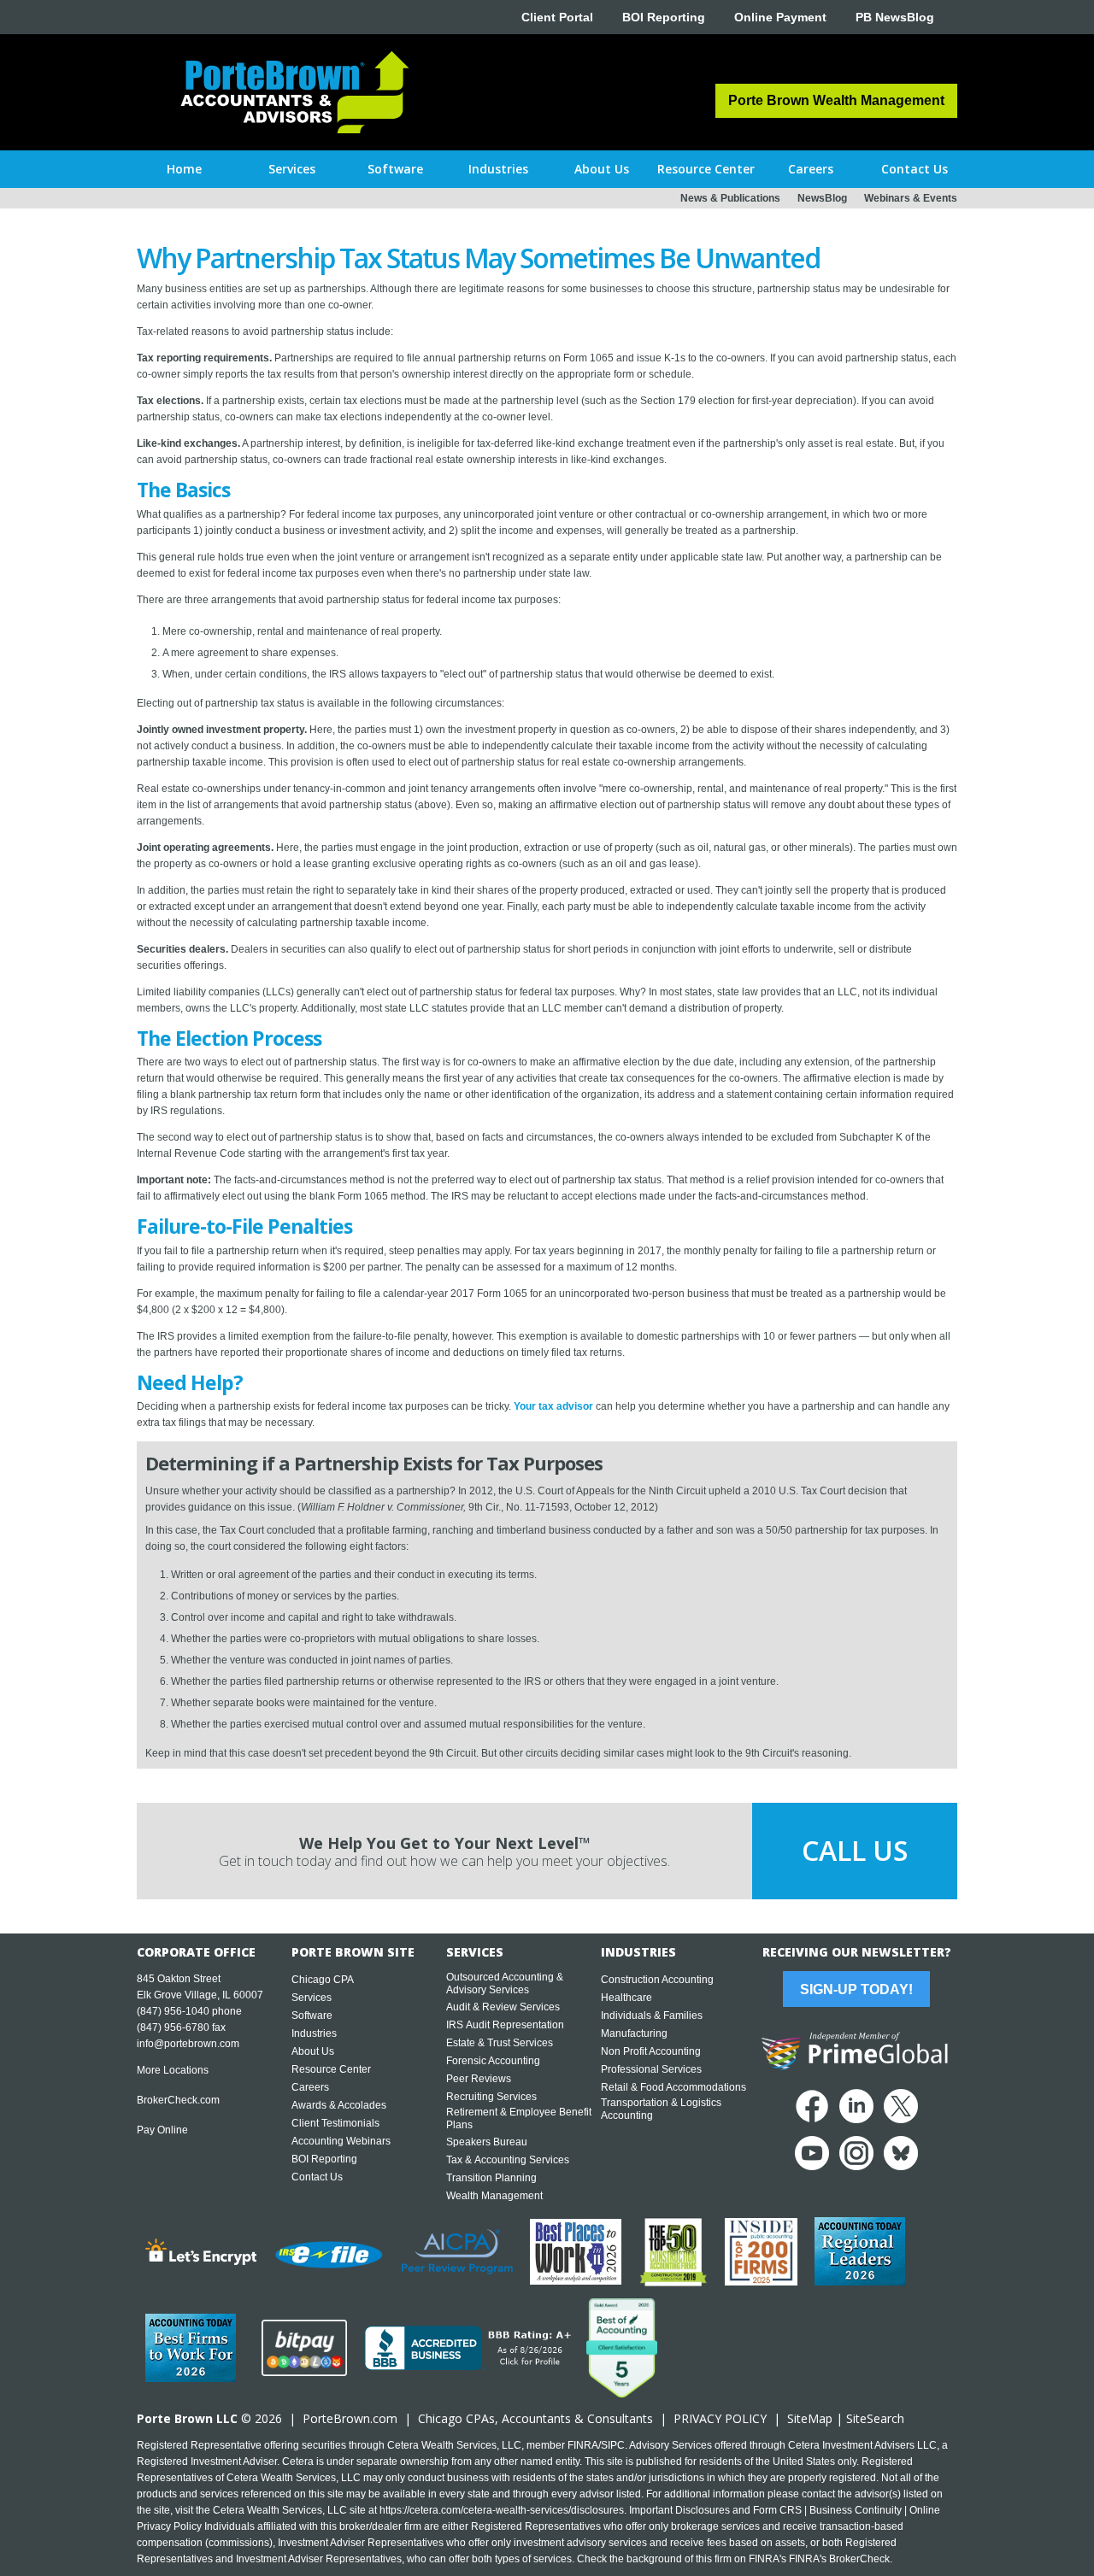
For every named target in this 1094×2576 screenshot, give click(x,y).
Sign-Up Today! (856, 1989)
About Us (313, 2051)
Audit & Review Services (503, 2007)
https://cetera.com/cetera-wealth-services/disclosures (502, 2510)
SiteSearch (875, 2418)
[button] (292, 169)
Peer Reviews (479, 2079)
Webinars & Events (911, 198)
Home (184, 169)
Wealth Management (494, 2196)
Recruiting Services (491, 2097)
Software (312, 2016)
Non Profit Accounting (651, 2051)
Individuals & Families (652, 2016)
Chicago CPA (323, 1980)
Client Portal (557, 17)
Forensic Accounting (493, 2061)
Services (312, 1998)
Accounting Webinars (341, 2141)
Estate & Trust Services (500, 2043)
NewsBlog (822, 198)
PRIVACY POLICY (720, 2418)
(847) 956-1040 (173, 2011)
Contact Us (317, 2177)
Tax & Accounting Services (508, 2160)
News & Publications (730, 198)
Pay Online (162, 2130)
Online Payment (780, 17)
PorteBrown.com (350, 2418)
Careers (310, 2087)
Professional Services (651, 2069)
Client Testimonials (335, 2123)
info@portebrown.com (188, 2044)
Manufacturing (634, 2033)
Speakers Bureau (487, 2142)
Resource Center (331, 2069)
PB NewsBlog (895, 17)
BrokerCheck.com (178, 2100)
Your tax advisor (553, 1406)
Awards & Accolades (339, 2105)
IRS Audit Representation (505, 2025)
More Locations (173, 2070)
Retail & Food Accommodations (673, 2087)
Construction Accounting (657, 1980)
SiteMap (810, 2418)
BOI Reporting (664, 17)
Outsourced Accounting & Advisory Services (505, 1983)
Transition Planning (491, 2178)
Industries (314, 2033)
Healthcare (626, 1998)
